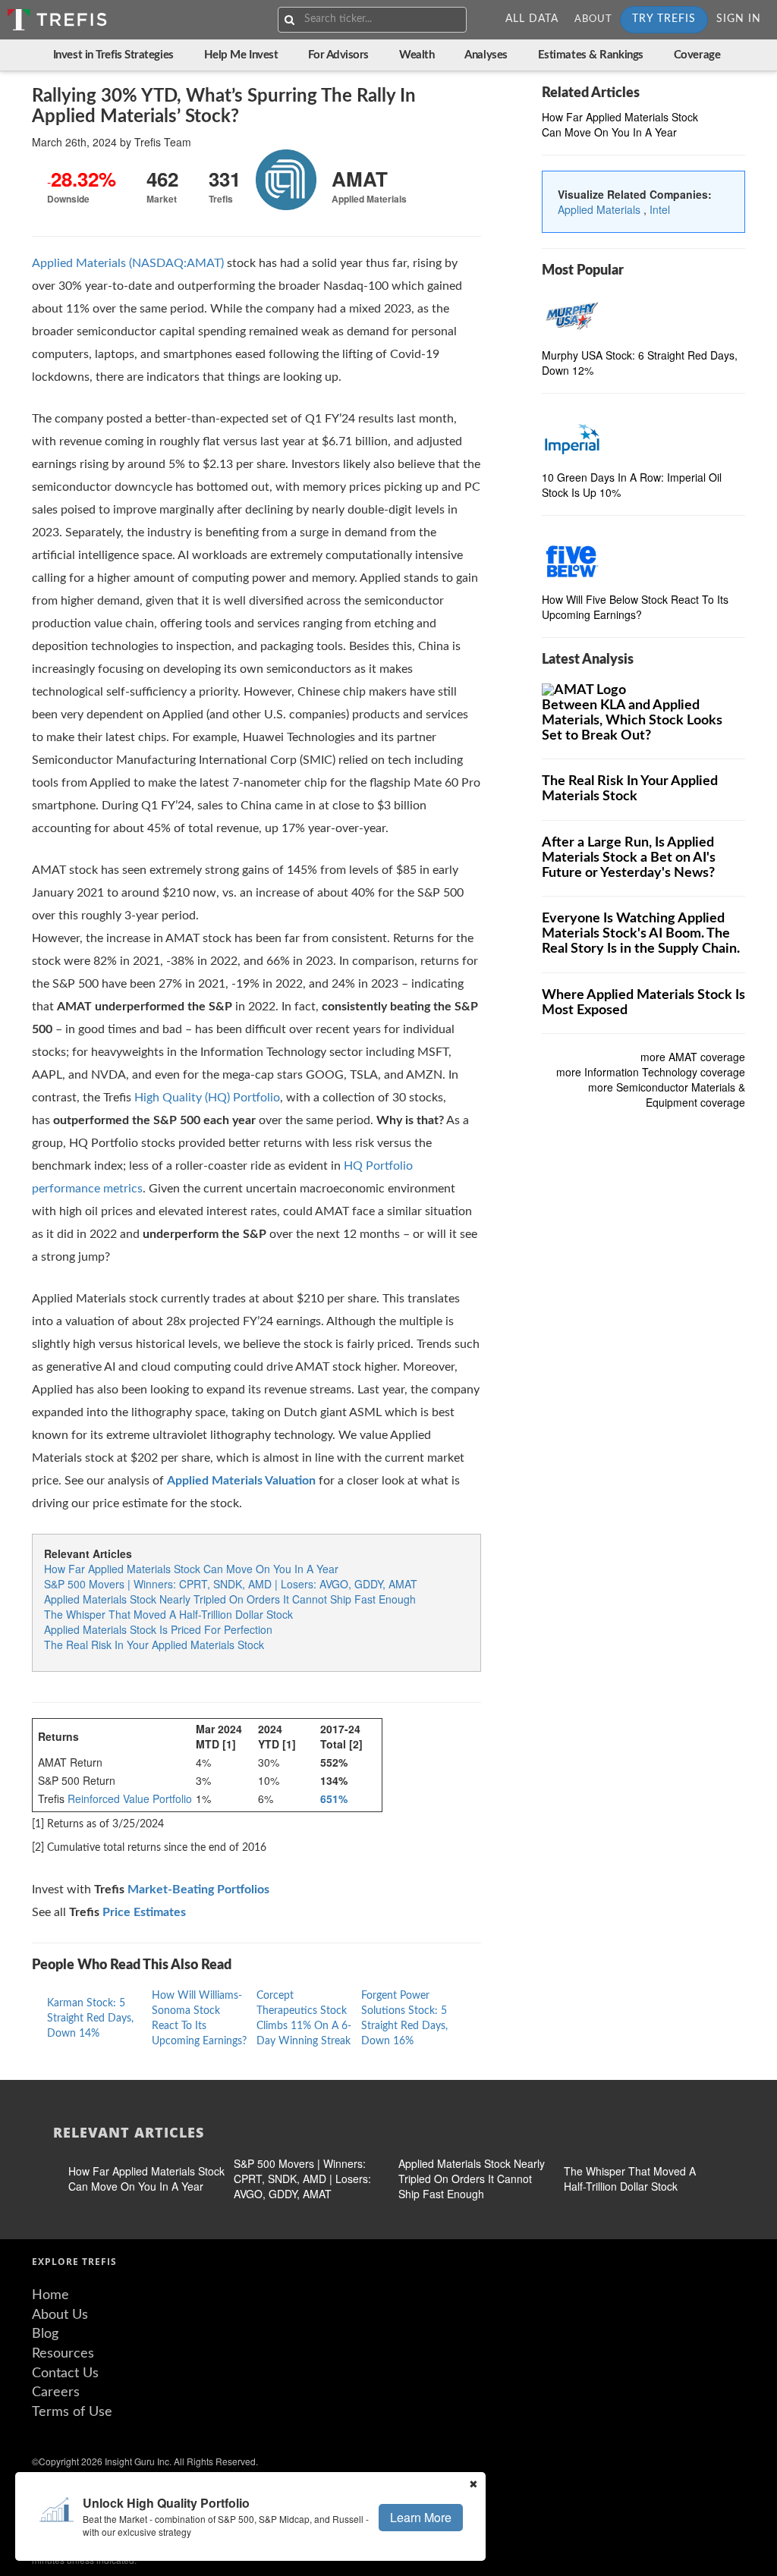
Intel (660, 209)
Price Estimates (144, 1912)
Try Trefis (664, 19)
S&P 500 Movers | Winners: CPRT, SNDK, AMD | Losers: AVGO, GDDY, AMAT (231, 1584)
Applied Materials (601, 209)
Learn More (421, 2517)
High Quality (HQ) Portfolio (207, 1098)
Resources (63, 2354)
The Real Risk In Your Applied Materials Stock (154, 1645)
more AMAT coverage (693, 1057)
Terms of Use (72, 2412)
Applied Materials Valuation (241, 1481)
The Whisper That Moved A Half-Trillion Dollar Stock (168, 1614)
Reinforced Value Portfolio (130, 1798)
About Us (60, 2315)
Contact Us (65, 2373)
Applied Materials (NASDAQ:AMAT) (128, 263)
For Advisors (338, 55)
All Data (532, 19)
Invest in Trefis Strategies (113, 55)
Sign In (739, 19)
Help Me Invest (241, 55)
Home (50, 2295)
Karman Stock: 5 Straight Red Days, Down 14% (90, 2018)
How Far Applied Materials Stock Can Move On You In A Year (191, 1569)
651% (334, 1798)
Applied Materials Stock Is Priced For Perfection (158, 1629)
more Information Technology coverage (651, 1072)
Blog (45, 2334)
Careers (56, 2392)
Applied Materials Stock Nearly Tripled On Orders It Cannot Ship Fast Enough (230, 1599)
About (593, 19)
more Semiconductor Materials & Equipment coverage (667, 1095)
